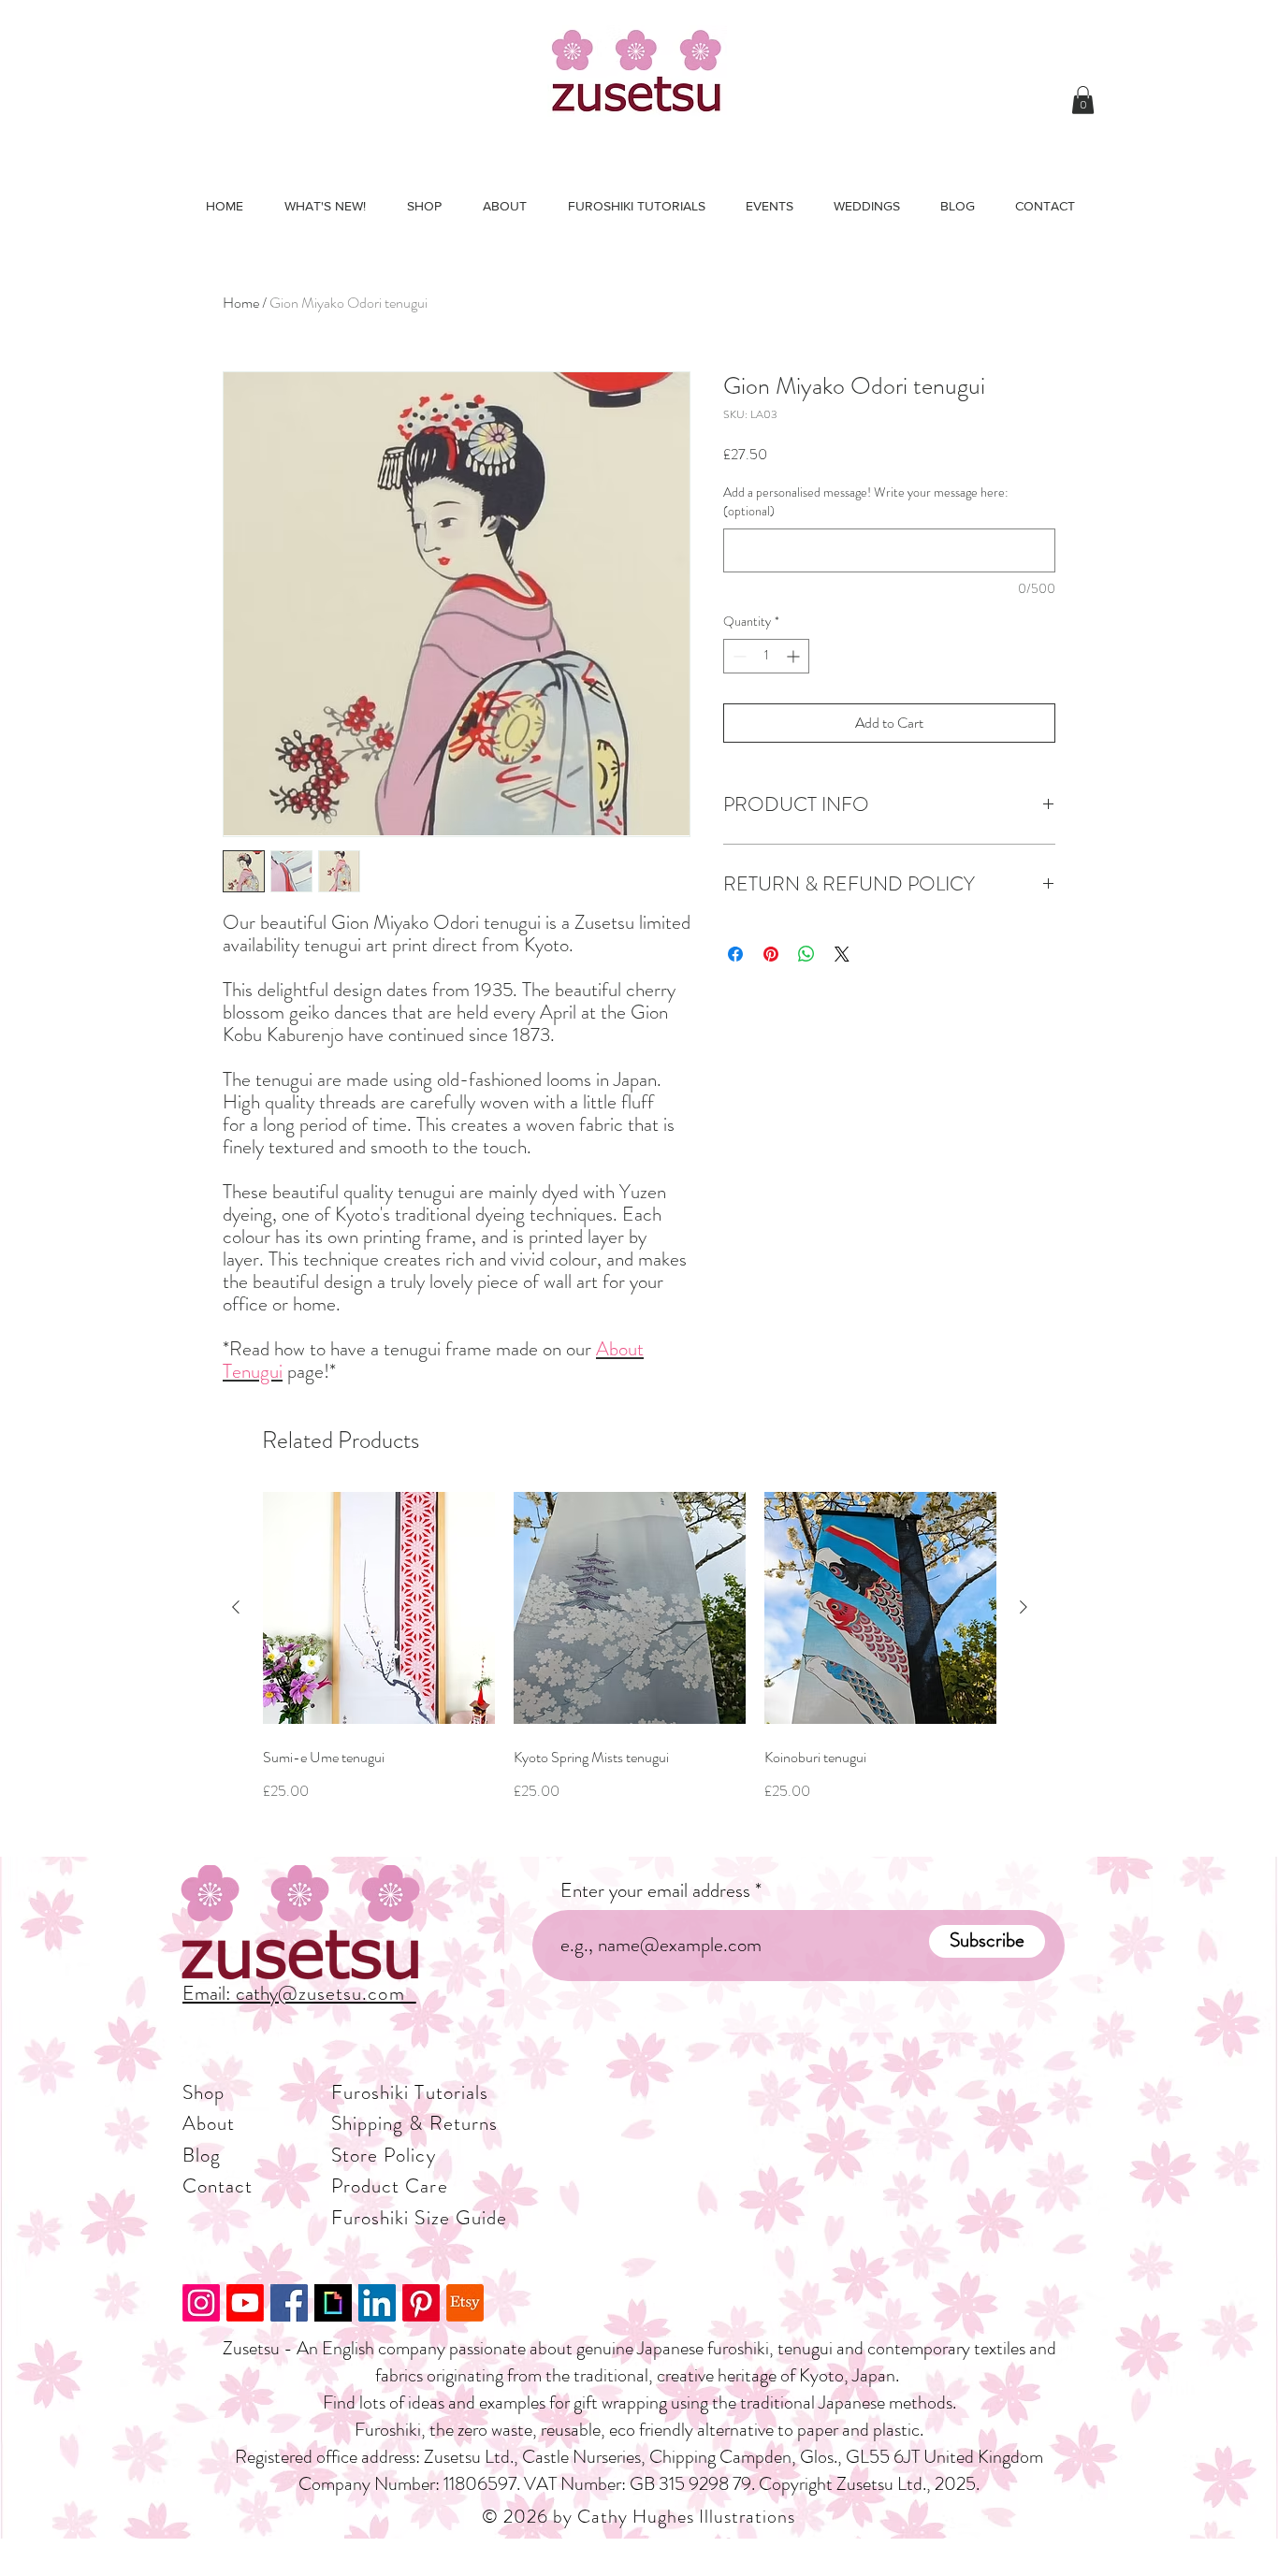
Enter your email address (655, 1891)
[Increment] (795, 656)
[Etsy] (465, 2303)
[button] (1083, 100)
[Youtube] (245, 2303)
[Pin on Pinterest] (771, 954)
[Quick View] (379, 1608)
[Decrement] (738, 656)
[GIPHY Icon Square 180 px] (333, 2303)
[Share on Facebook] (735, 954)
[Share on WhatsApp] (806, 954)
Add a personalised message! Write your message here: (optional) (866, 502)
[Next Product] (1024, 1607)
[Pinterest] (421, 2303)
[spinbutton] (766, 656)
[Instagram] (201, 2303)
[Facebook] (289, 2303)
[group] (630, 1666)
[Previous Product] (236, 1607)
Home (241, 303)
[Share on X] (842, 954)
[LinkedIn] (377, 2303)
